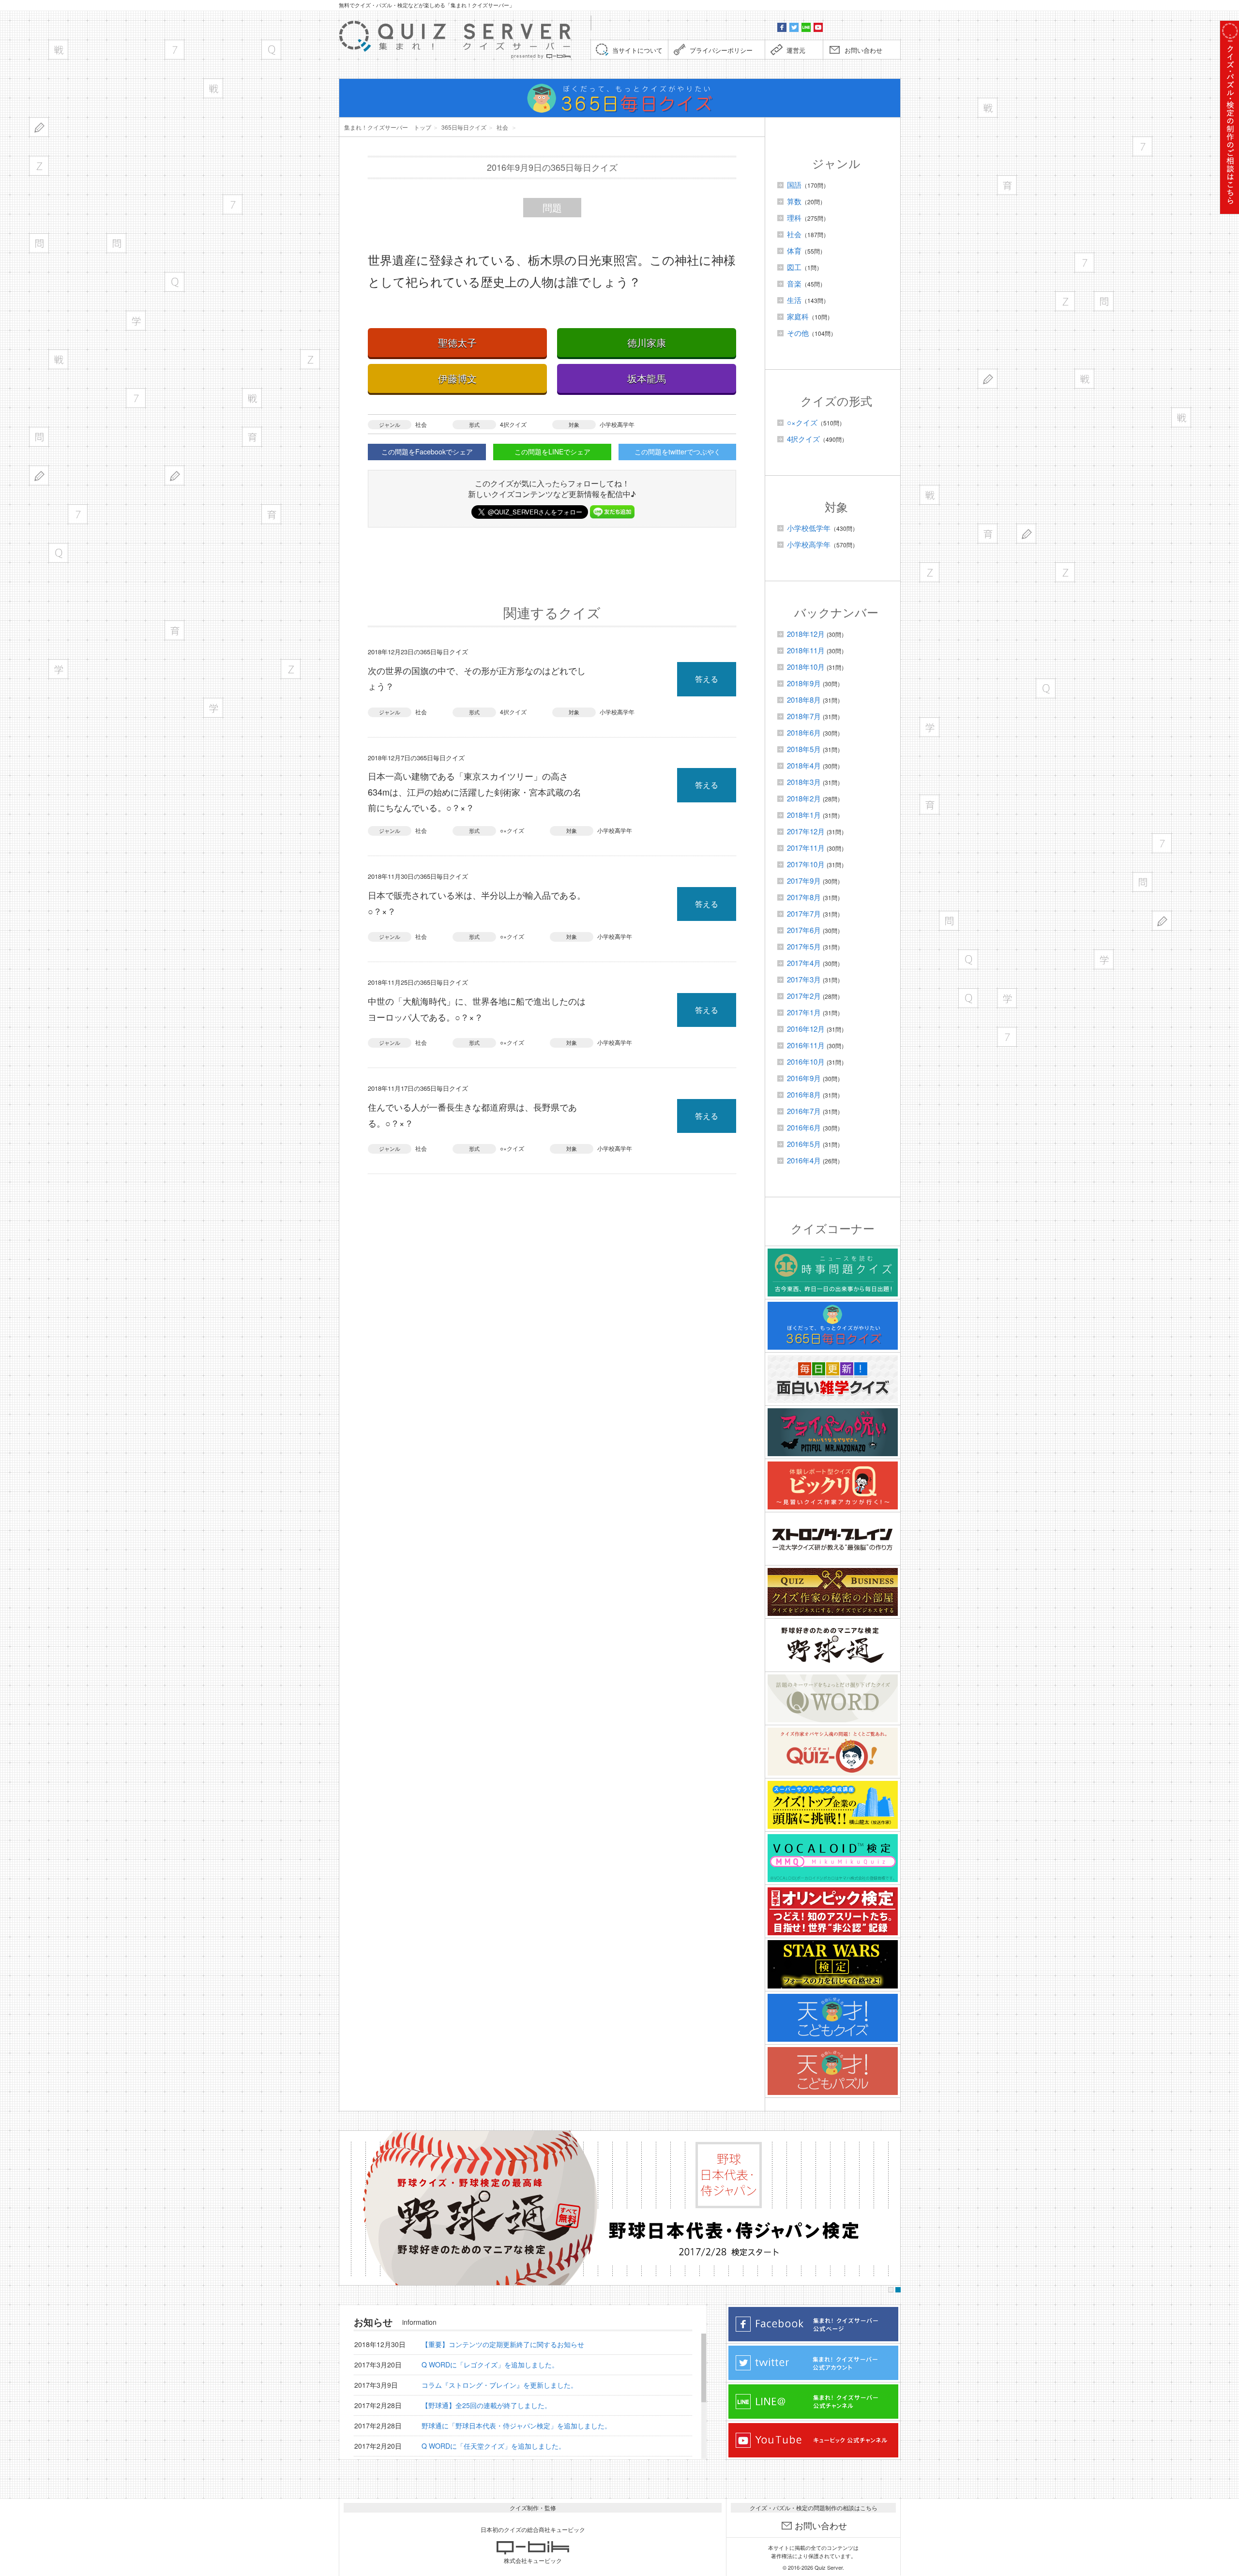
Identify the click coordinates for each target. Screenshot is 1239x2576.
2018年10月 (806, 667)
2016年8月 (804, 1094)
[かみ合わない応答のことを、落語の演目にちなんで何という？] (39, 437)
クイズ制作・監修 (533, 2508)
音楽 (794, 283)
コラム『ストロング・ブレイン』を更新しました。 (499, 2385)
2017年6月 (804, 930)
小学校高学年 (617, 424)
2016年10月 (806, 1062)
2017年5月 (804, 946)
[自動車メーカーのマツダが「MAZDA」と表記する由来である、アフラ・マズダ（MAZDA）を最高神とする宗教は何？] (39, 166)
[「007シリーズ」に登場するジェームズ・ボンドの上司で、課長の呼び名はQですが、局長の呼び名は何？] (271, 50)
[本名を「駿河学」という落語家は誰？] (58, 669)
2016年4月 (804, 1160)
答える (707, 679)
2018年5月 (804, 749)
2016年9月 (804, 1078)
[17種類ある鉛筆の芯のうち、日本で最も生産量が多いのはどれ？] (174, 475)
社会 (421, 424)
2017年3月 (804, 979)
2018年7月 (804, 716)
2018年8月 (804, 700)
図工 (794, 267)
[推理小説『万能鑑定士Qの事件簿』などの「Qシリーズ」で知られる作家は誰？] (174, 282)
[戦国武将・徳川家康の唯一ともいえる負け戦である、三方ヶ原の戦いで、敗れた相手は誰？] (58, 359)
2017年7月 (804, 913)
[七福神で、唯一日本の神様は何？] (136, 398)
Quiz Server (829, 2567)
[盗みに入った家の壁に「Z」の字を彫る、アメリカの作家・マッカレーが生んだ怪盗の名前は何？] (291, 669)
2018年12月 (806, 634)
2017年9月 (804, 881)
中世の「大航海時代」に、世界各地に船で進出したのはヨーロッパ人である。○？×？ (477, 1009)
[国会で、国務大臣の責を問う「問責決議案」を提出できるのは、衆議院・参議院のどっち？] (116, 243)
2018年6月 (804, 732)
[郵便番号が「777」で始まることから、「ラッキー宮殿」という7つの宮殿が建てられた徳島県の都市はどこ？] (174, 50)
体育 (794, 250)
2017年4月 (804, 963)
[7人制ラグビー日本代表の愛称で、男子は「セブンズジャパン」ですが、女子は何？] (78, 514)
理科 (794, 218)
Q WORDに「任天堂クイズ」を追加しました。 (493, 2446)
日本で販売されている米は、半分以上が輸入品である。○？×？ (477, 903)
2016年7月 (804, 1111)
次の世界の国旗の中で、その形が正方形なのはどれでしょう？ (477, 678)
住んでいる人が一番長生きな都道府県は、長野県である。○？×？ (472, 1115)
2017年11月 (806, 848)
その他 (798, 333)
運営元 (796, 50)
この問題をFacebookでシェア (427, 452)
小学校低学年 (809, 528)
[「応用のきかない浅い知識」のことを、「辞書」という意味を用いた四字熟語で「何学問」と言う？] (39, 243)
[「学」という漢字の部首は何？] (136, 321)
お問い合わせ (863, 50)
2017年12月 (806, 831)
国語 (794, 185)
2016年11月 (806, 1045)
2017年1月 (804, 1012)
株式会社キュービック (533, 2560)
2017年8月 (804, 897)
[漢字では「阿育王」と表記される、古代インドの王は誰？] (174, 630)
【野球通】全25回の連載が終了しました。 (486, 2405)
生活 (794, 300)
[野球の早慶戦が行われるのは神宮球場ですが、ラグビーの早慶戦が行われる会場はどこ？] (58, 50)
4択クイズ (513, 424)
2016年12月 (806, 1029)
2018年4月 (804, 765)
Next (890, 2208)
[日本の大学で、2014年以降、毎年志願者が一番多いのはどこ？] (213, 708)
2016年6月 (804, 1127)
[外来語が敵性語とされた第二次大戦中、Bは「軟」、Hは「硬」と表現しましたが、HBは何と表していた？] (39, 127)
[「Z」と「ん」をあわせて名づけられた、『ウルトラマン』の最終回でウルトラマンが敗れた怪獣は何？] (310, 359)
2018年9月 (804, 683)
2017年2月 (804, 996)
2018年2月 (804, 798)
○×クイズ (512, 830)
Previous (349, 2208)
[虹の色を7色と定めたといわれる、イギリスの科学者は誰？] (233, 204)
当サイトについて (637, 50)
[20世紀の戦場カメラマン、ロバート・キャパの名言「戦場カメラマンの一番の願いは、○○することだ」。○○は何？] (252, 398)
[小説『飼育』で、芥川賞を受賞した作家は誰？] (252, 437)
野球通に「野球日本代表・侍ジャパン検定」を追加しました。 (516, 2425)
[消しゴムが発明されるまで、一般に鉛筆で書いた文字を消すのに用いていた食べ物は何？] (39, 475)
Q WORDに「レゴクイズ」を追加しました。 (490, 2365)
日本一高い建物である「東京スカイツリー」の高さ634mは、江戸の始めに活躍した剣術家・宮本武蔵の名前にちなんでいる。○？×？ (475, 791)
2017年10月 (806, 864)
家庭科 (798, 316)
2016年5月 (804, 1144)
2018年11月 (806, 650)
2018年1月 (804, 815)
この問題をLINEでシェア (552, 452)
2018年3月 (804, 782)
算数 (794, 201)
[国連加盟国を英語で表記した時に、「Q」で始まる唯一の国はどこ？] (58, 553)
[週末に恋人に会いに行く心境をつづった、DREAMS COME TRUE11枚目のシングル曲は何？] (213, 88)
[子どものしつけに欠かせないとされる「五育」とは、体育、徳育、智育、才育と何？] (271, 514)
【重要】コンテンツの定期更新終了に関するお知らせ (503, 2344)
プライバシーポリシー (721, 50)
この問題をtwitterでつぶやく (678, 452)
